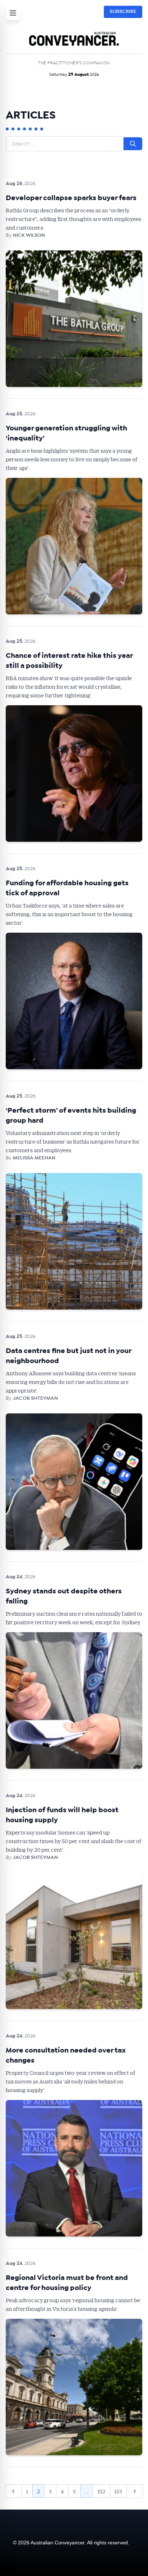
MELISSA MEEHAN (34, 1158)
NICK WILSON (29, 235)
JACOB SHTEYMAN (35, 1398)
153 (118, 2491)
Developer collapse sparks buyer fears (71, 198)
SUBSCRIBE (123, 11)
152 (101, 2491)
